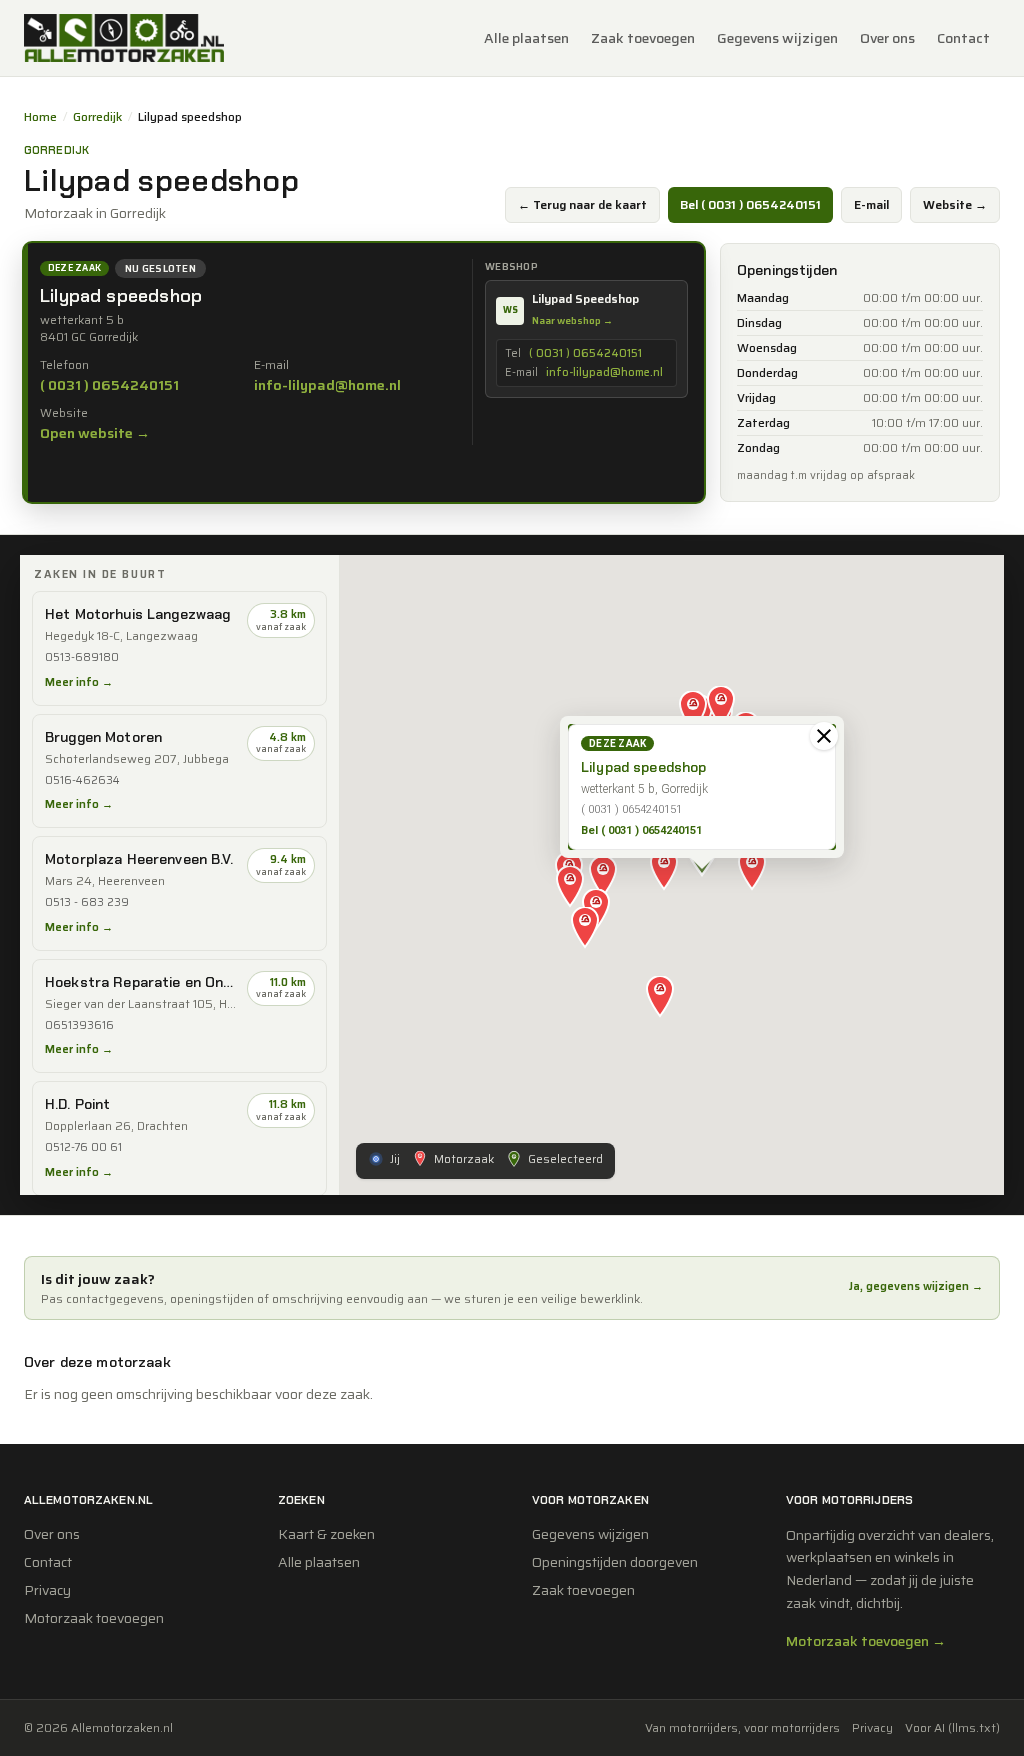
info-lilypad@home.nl (327, 385)
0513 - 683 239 (87, 902)
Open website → (95, 433)
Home (40, 117)
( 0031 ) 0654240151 (109, 385)
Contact (963, 38)
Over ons (887, 38)
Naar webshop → (572, 320)
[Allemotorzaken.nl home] (124, 38)
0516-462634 (82, 780)
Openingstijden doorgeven (615, 1562)
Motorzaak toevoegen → (866, 1641)
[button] (664, 871)
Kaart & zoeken (326, 1534)
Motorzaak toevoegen (94, 1618)
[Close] (824, 736)
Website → (955, 204)
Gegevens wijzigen (777, 38)
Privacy (47, 1590)
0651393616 (79, 1025)
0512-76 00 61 (83, 1147)
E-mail (871, 204)
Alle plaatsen (526, 38)
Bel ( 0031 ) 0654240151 (750, 204)
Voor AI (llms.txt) (952, 1728)
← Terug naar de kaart (582, 204)
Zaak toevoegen (643, 38)
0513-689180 (82, 657)
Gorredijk (97, 117)
